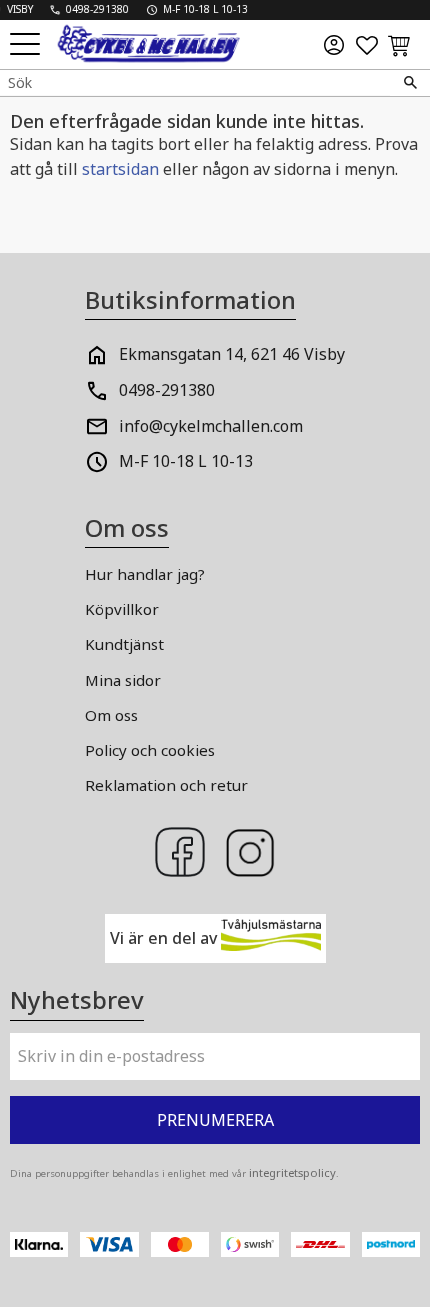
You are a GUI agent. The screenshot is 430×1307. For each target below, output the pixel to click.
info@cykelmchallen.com (211, 426)
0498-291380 (167, 390)
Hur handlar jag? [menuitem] (145, 574)
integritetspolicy (292, 1172)
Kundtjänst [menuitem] (124, 644)
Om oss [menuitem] (111, 715)
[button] (27, 45)
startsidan (120, 169)
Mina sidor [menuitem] (123, 680)
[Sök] (410, 83)
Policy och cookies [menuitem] (150, 750)
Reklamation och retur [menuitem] (166, 785)
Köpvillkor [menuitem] (122, 609)
